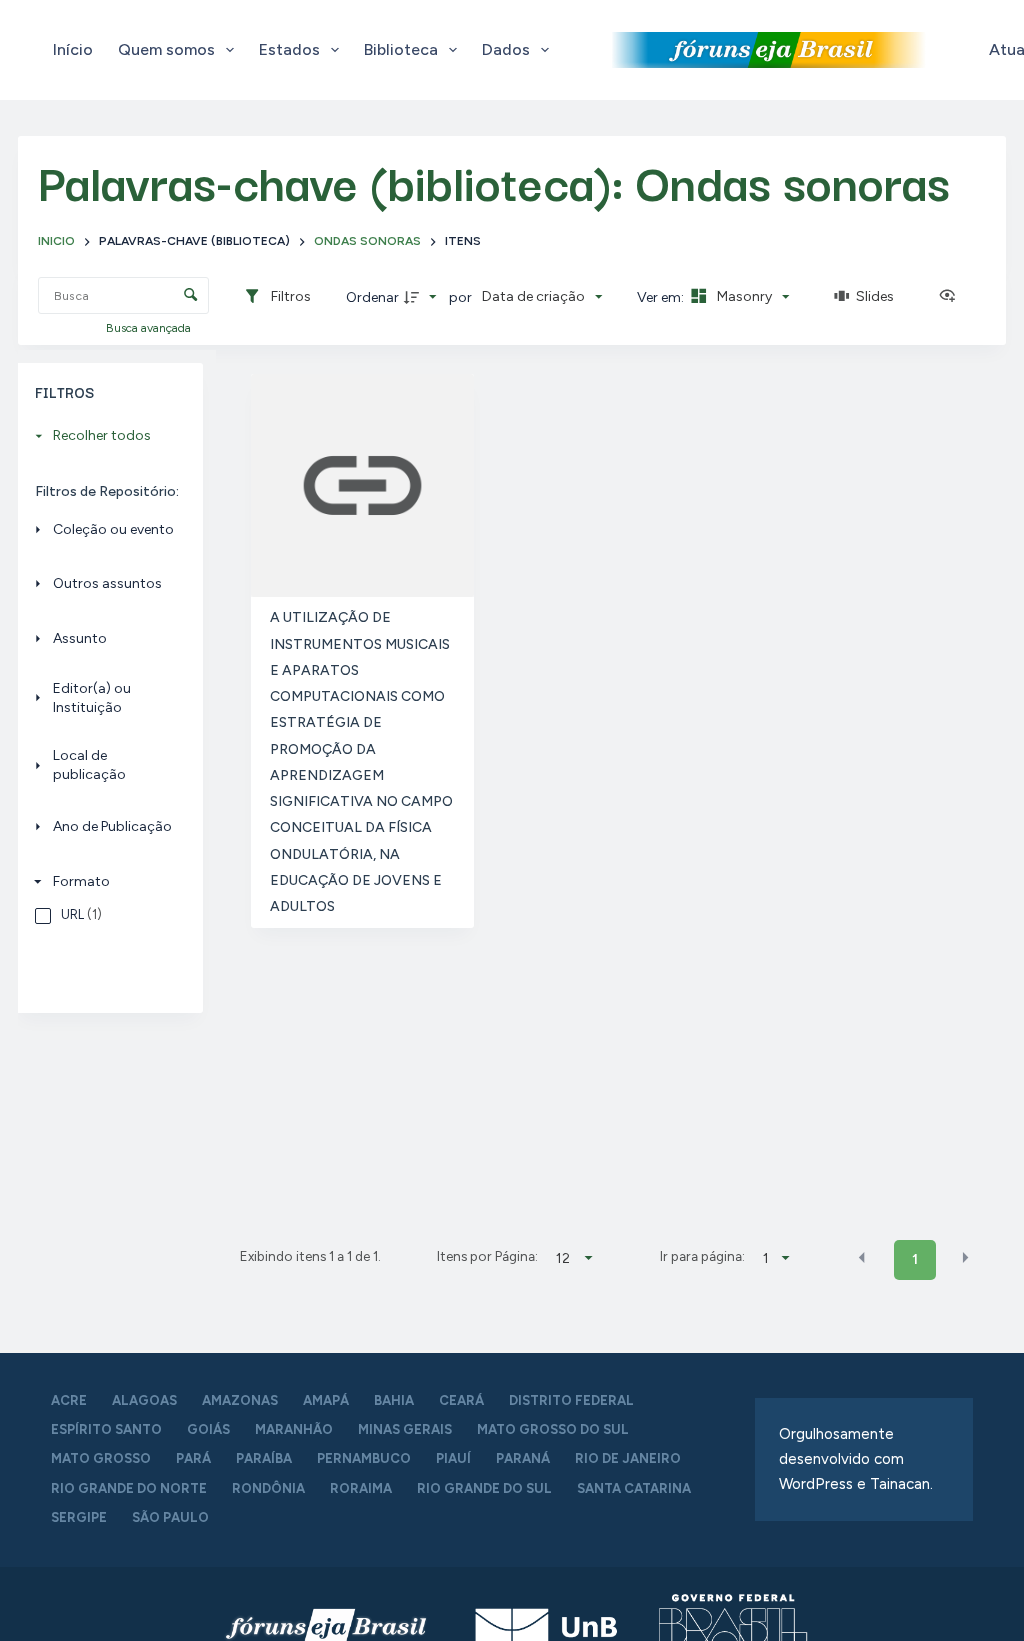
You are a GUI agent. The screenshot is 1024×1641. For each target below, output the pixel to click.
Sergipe (79, 1517)
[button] (862, 1258)
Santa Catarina (634, 1488)
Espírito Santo (106, 1429)
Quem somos (166, 49)
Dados (506, 49)
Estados (289, 49)
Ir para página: (702, 1256)
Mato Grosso (101, 1458)
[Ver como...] (952, 297)
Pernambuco (364, 1458)
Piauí (453, 1458)
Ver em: (662, 297)
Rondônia (268, 1488)
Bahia (394, 1400)
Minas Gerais (405, 1429)
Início (73, 49)
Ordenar (372, 297)
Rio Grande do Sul (484, 1488)
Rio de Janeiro (628, 1458)
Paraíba (264, 1458)
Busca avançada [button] (150, 328)
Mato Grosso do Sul (553, 1429)
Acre (69, 1400)
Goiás (208, 1429)
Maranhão (294, 1429)
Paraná (523, 1458)
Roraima (361, 1488)
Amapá (326, 1400)
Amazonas (240, 1400)
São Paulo (170, 1517)
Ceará (461, 1400)
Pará (193, 1458)
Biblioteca (401, 49)
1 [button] (915, 1259)
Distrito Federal (571, 1400)
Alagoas (144, 1400)
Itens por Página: (487, 1256)
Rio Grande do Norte (129, 1488)
